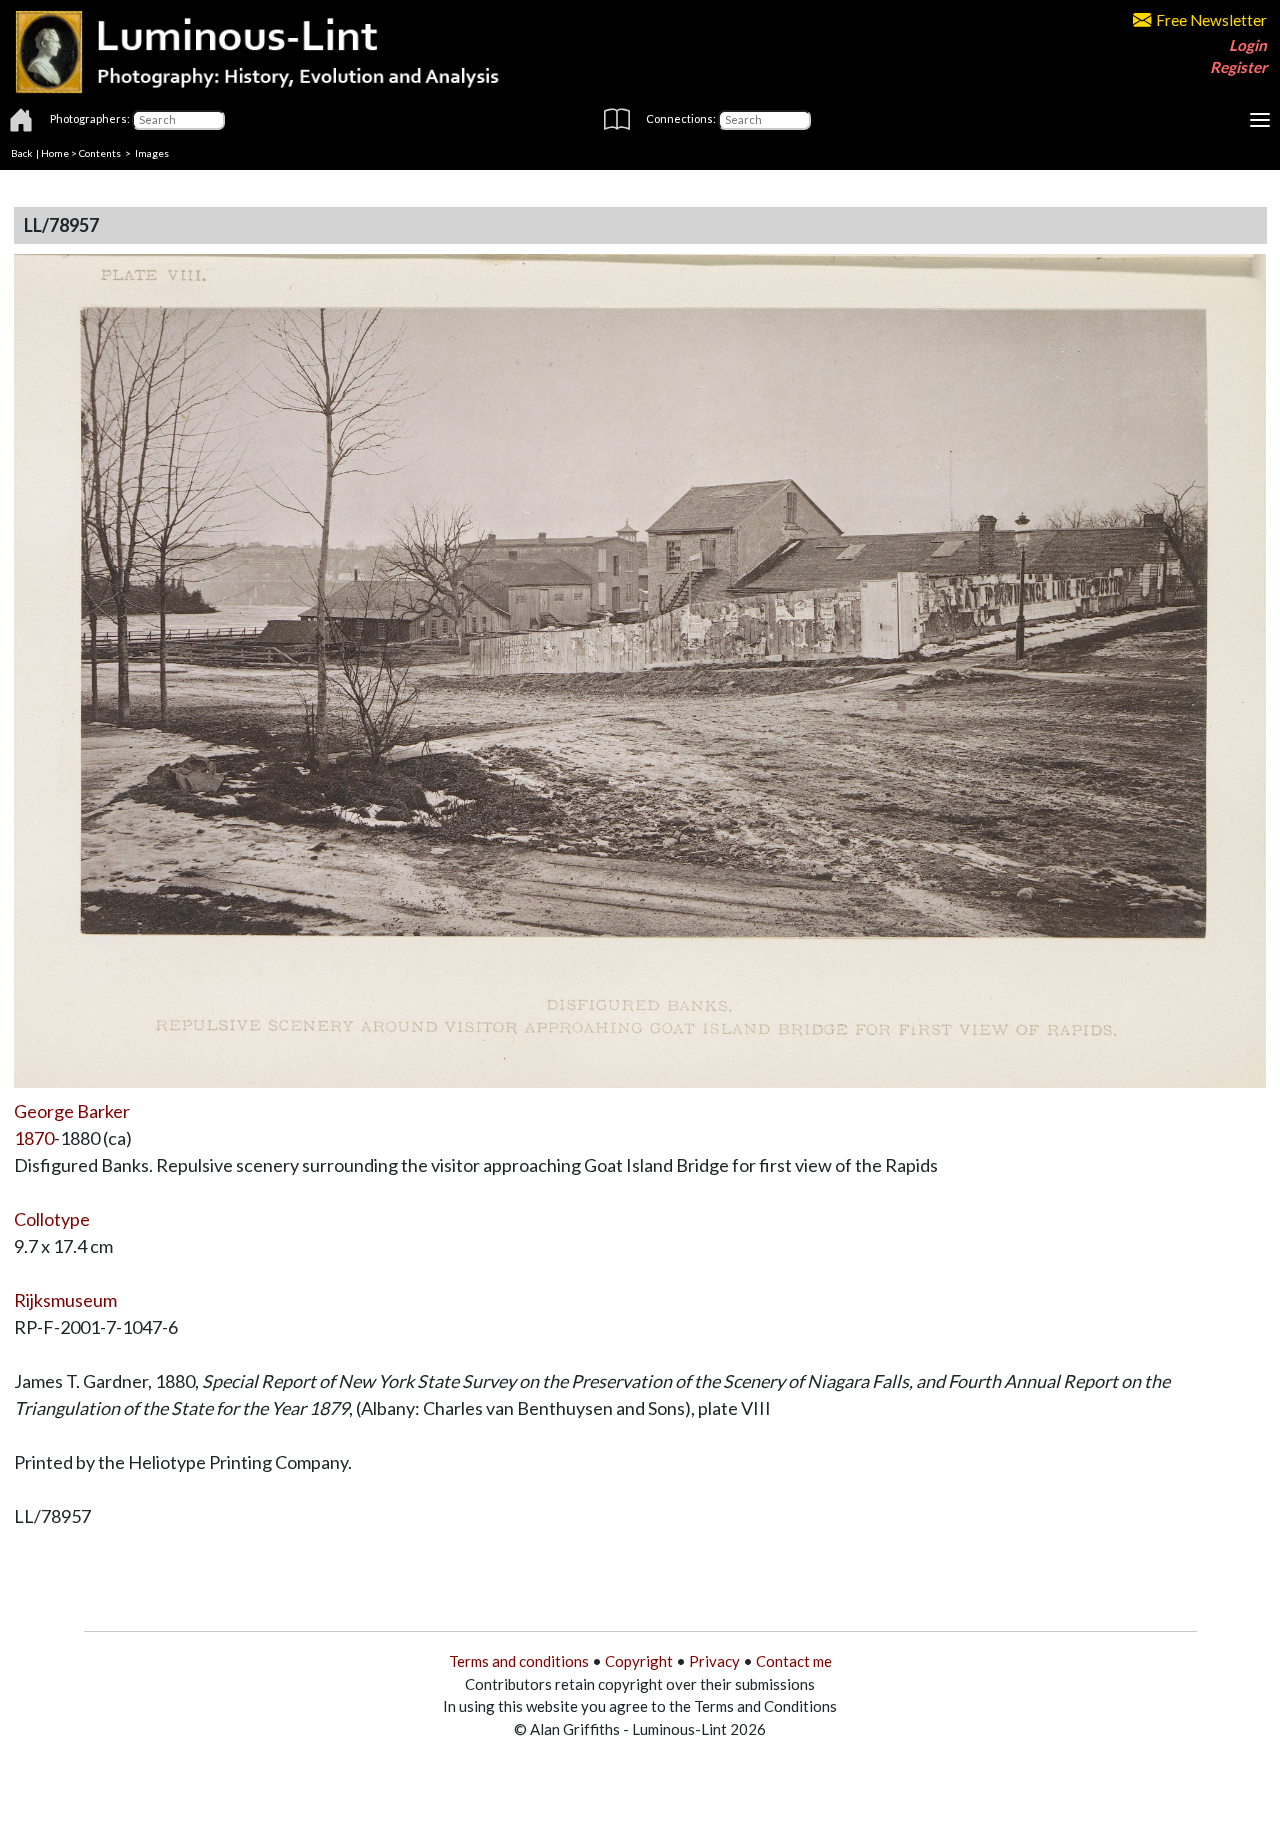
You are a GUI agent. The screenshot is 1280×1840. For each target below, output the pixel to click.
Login (1248, 45)
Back (22, 153)
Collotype (52, 1219)
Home (55, 153)
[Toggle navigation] (1260, 120)
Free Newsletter (1211, 20)
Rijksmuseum (65, 1300)
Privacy (714, 1661)
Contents (100, 153)
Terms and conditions (519, 1661)
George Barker (72, 1111)
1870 (34, 1138)
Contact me (794, 1661)
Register (1238, 67)
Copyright (639, 1661)
